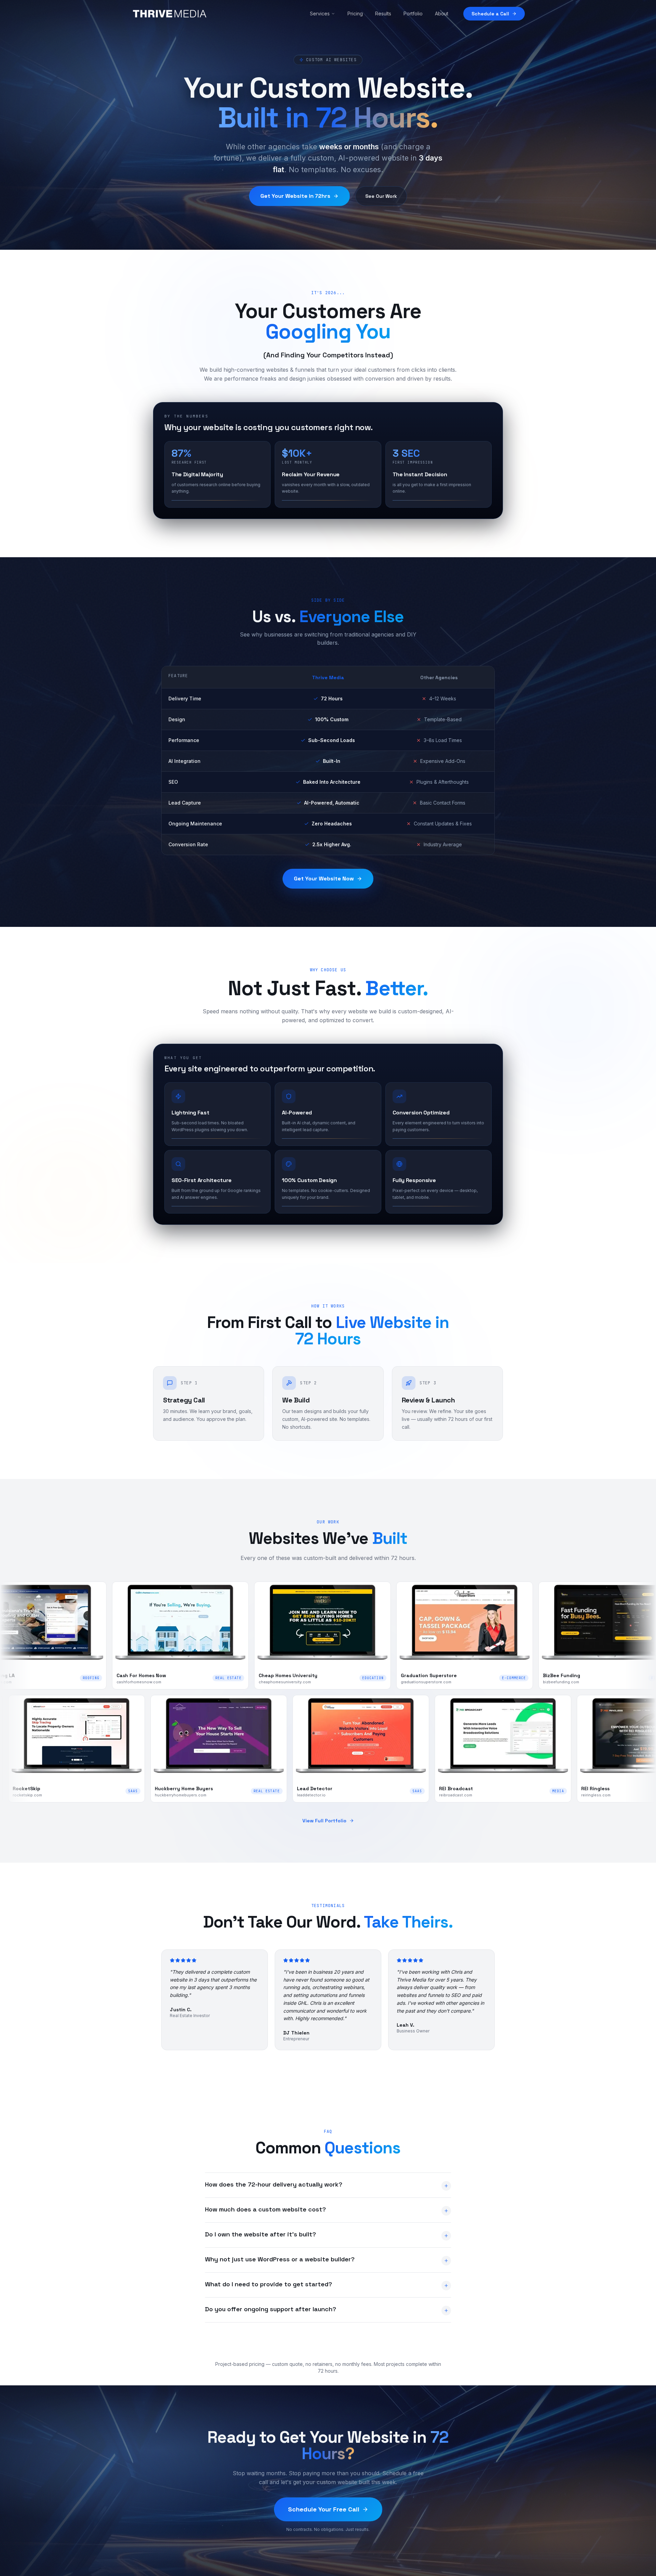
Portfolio (413, 13)
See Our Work (381, 196)
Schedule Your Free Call (324, 2509)
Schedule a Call (490, 14)
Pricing (355, 13)
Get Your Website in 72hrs (295, 196)
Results (383, 13)
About (442, 13)
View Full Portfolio (324, 1821)
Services (320, 13)
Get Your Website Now (324, 879)
